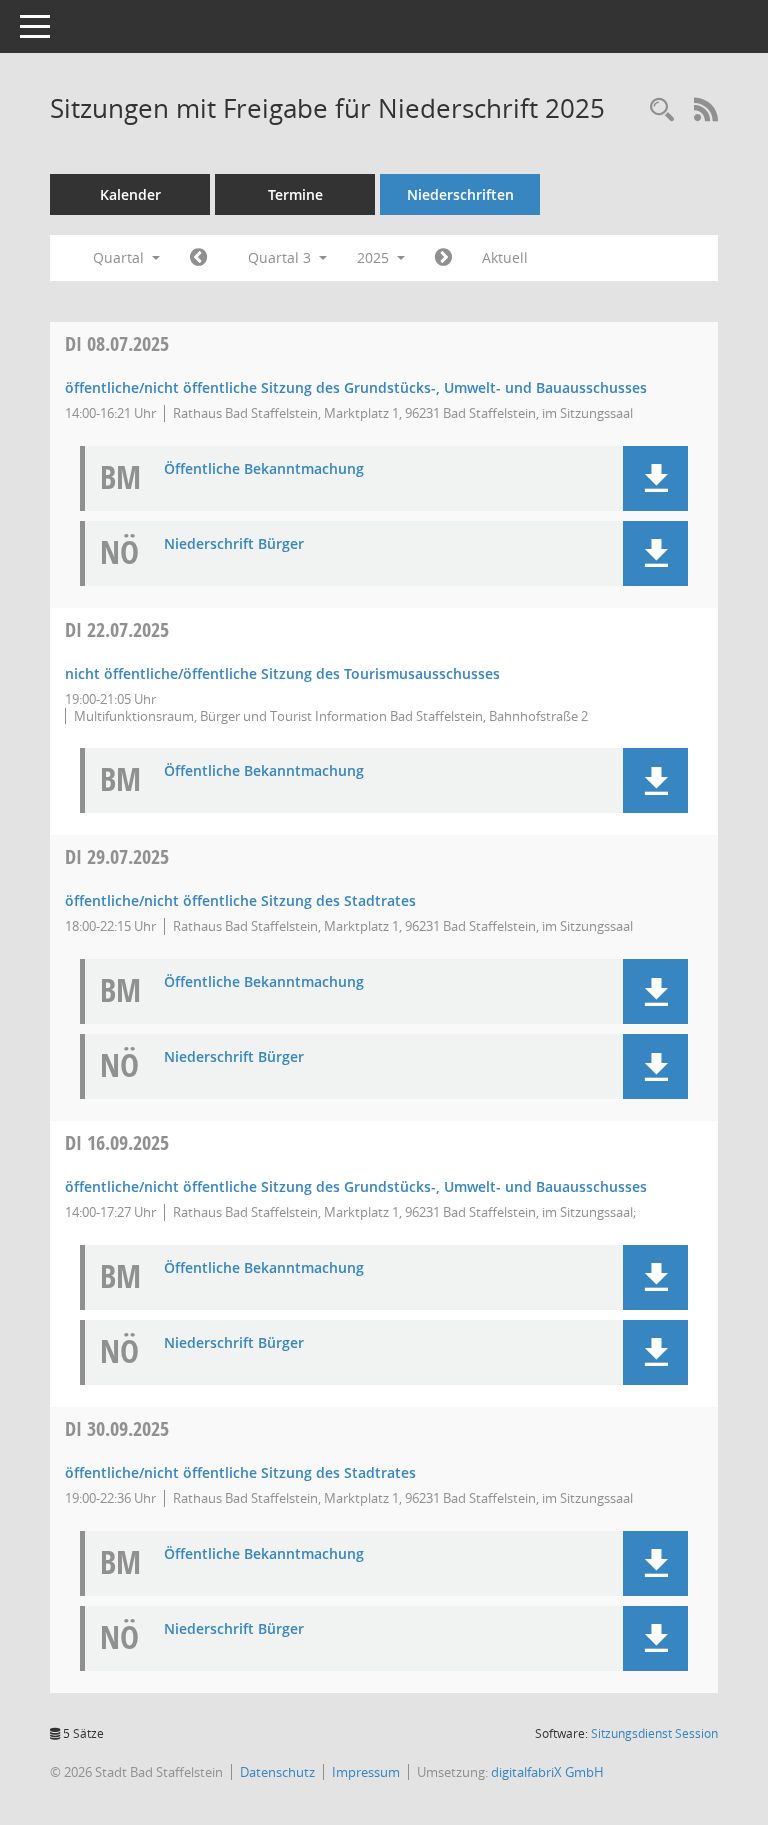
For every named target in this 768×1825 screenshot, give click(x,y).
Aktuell (505, 257)
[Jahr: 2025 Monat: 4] (198, 258)
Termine (295, 194)
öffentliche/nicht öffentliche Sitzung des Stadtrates (240, 900)
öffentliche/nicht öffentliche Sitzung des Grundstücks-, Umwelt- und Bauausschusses (356, 387)
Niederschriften (460, 194)
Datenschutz (277, 1772)
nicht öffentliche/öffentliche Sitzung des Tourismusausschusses (282, 673)
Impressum (366, 1772)
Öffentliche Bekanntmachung (264, 469)
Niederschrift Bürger (234, 544)
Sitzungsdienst (654, 1733)
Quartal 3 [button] (281, 257)
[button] (655, 478)
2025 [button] (375, 257)
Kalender (130, 194)
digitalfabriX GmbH (547, 1772)
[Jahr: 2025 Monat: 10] (443, 258)
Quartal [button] (120, 257)
